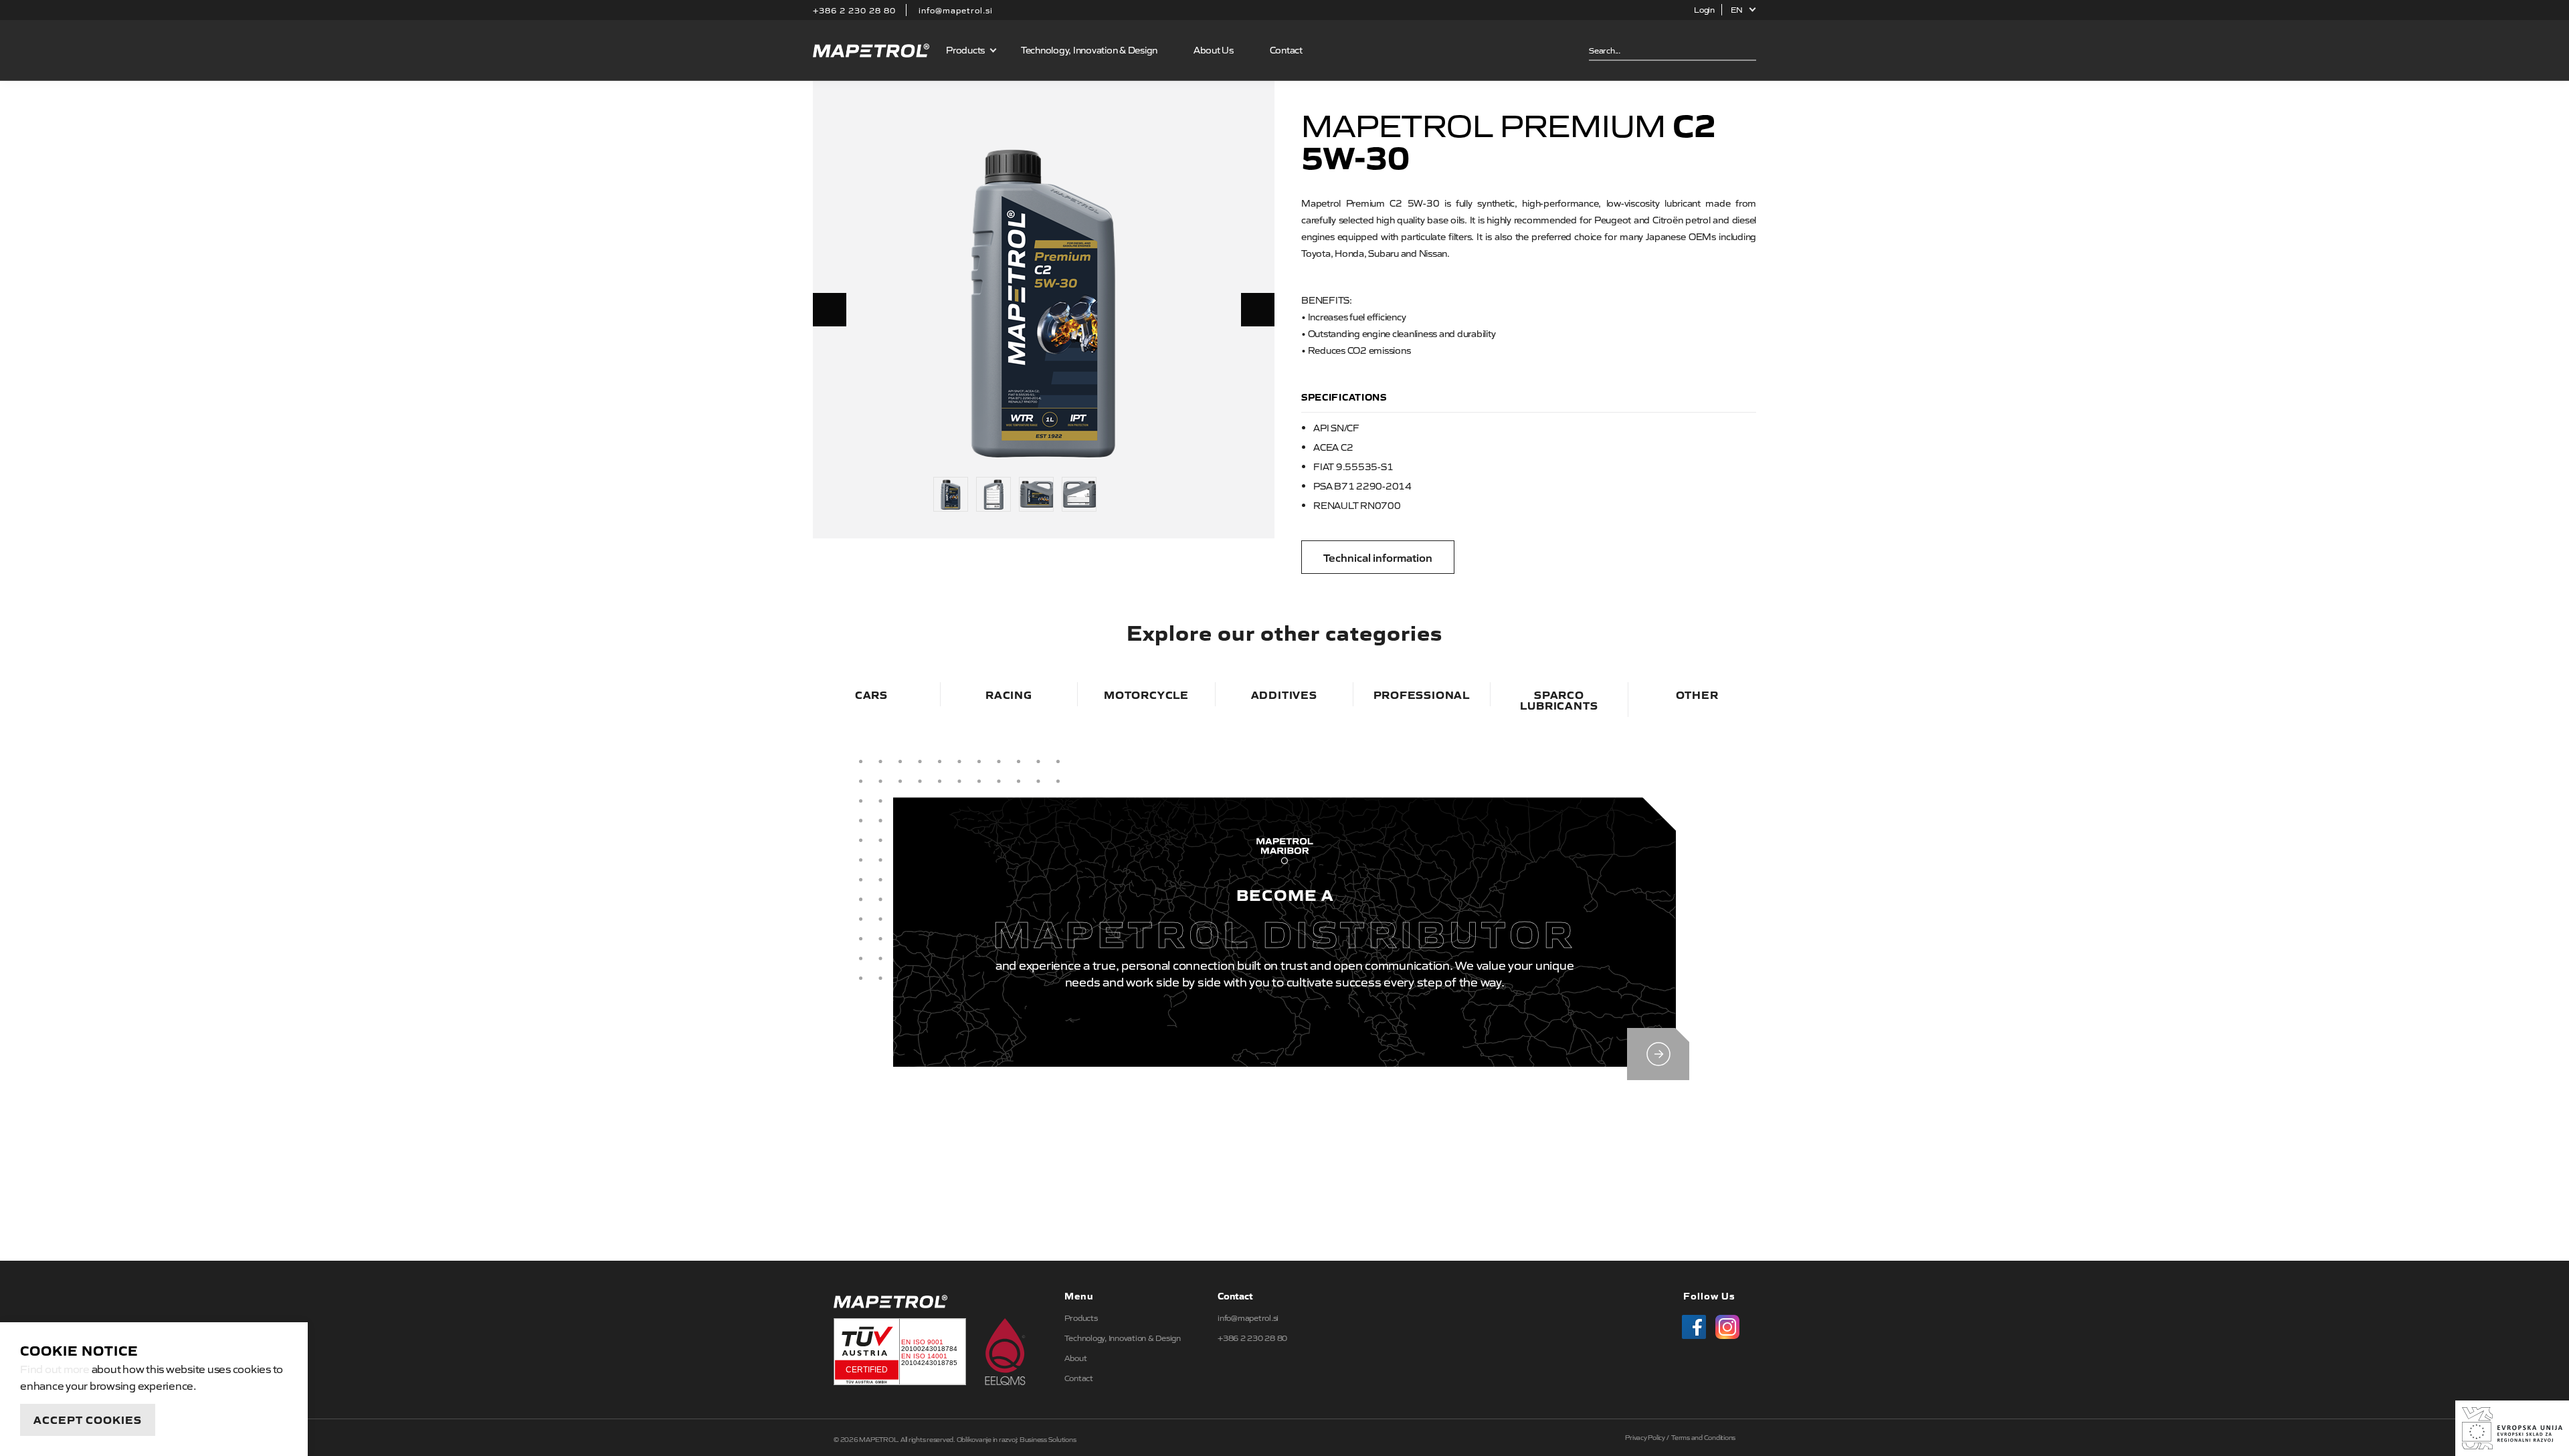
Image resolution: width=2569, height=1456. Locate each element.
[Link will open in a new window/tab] (1690, 1323)
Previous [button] (830, 310)
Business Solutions (1048, 1439)
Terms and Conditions (1703, 1437)
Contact (1286, 49)
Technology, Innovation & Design (1089, 49)
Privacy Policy (1645, 1437)
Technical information (1378, 557)
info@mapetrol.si (956, 10)
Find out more (55, 1368)
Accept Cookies (88, 1419)
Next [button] (1258, 310)
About (1076, 1358)
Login (1704, 9)
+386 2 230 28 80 (854, 10)
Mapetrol (871, 50)
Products (1081, 1318)
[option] (1044, 302)
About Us (1214, 49)
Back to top (1284, 1199)
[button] (1744, 10)
